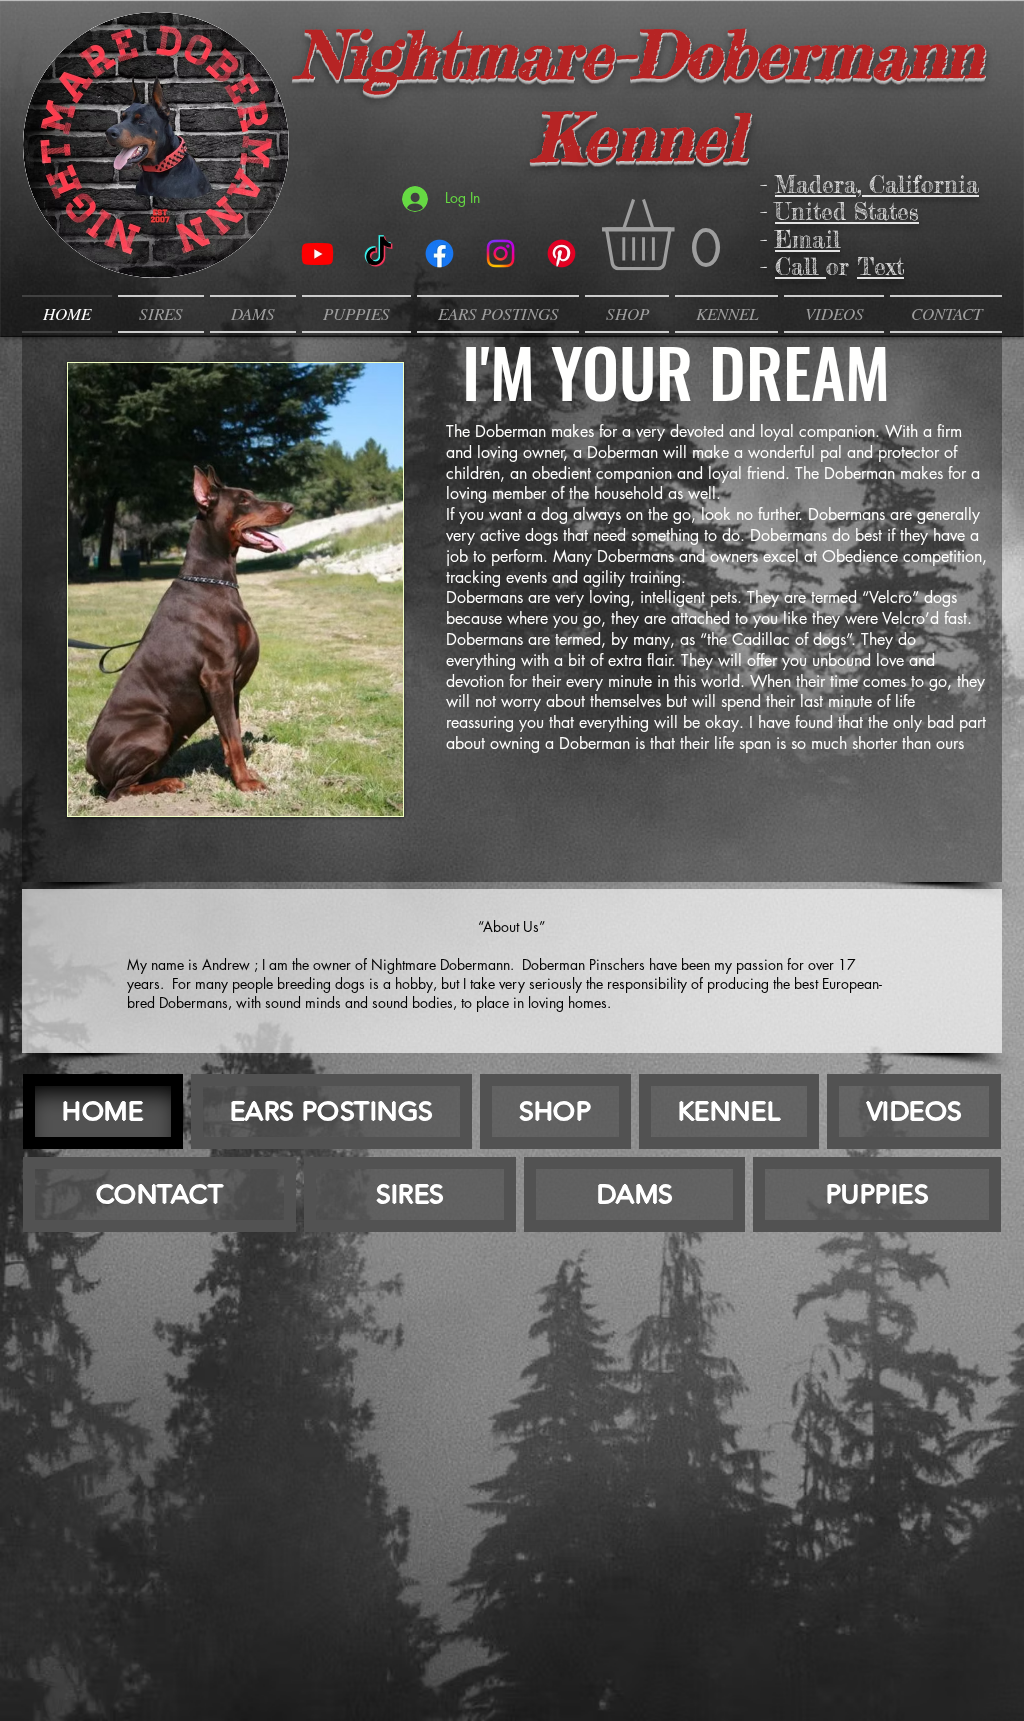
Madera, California (877, 185)
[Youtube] (317, 253)
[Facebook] (439, 253)
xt (895, 267)
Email (807, 240)
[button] (679, 234)
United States (847, 212)
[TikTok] (378, 253)
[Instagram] (500, 253)
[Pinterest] (561, 253)
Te (871, 267)
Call (800, 267)
